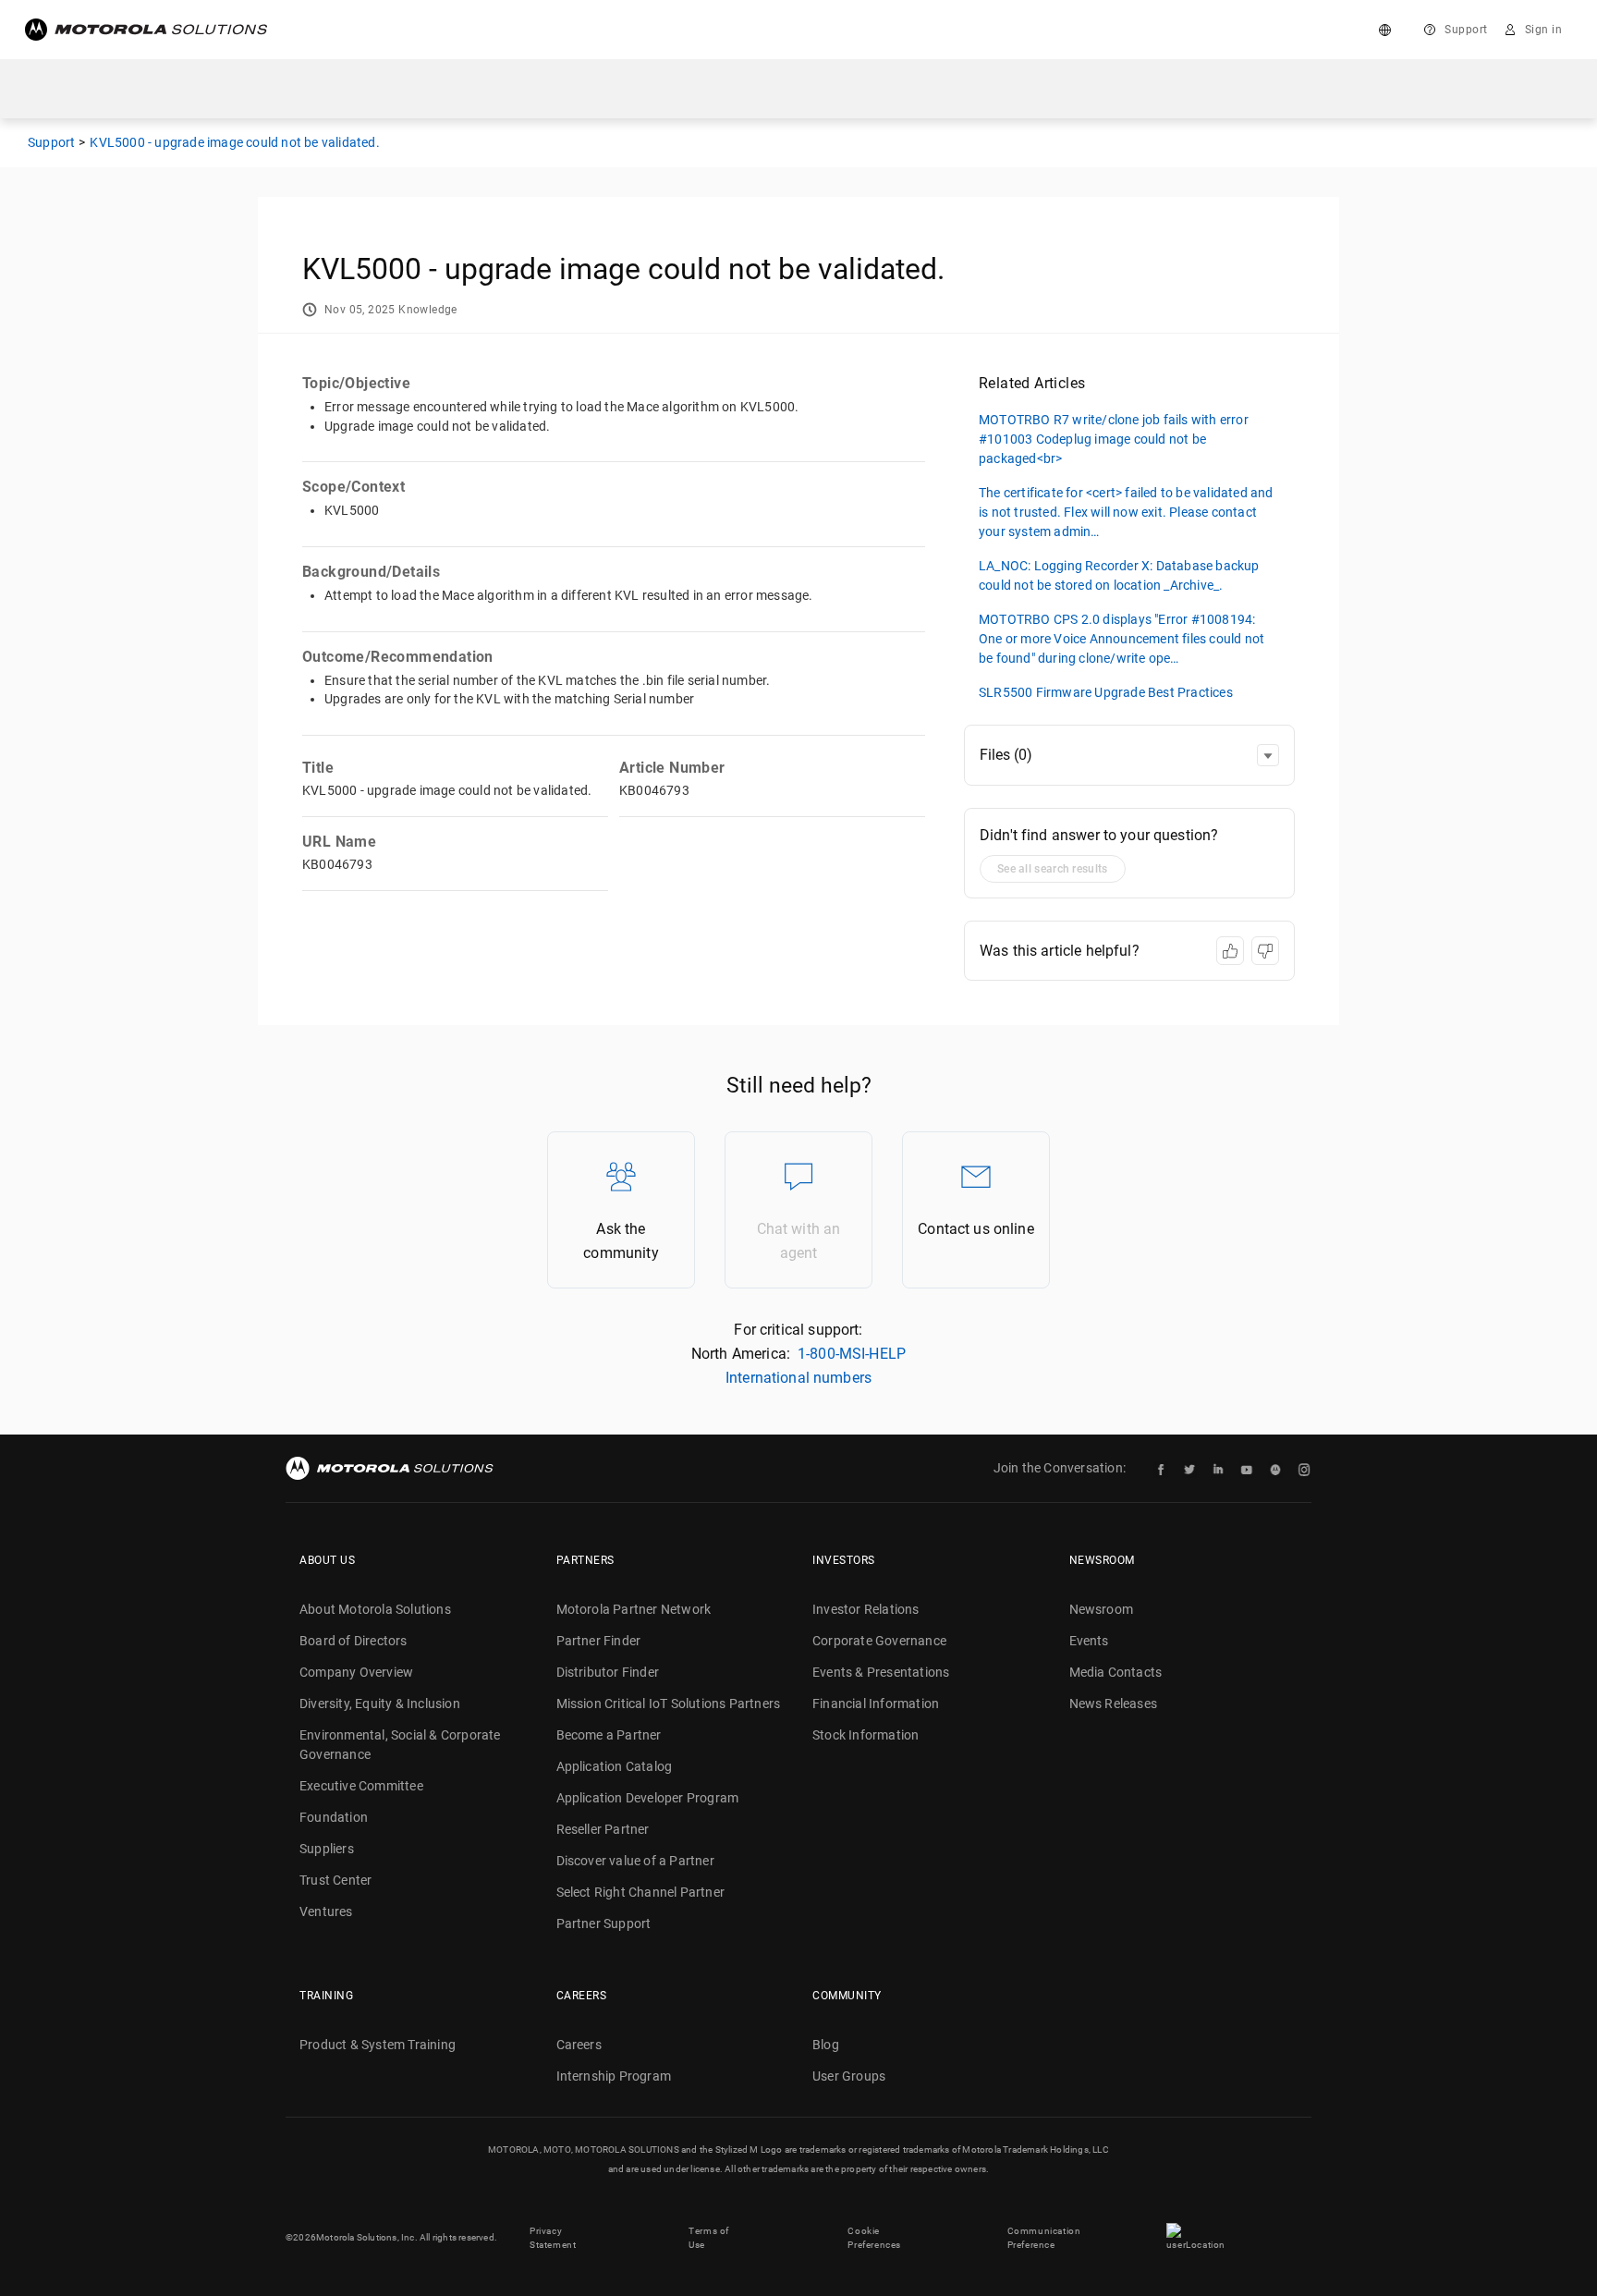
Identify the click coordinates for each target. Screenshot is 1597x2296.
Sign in (1544, 30)
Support (1466, 30)
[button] (1268, 755)
